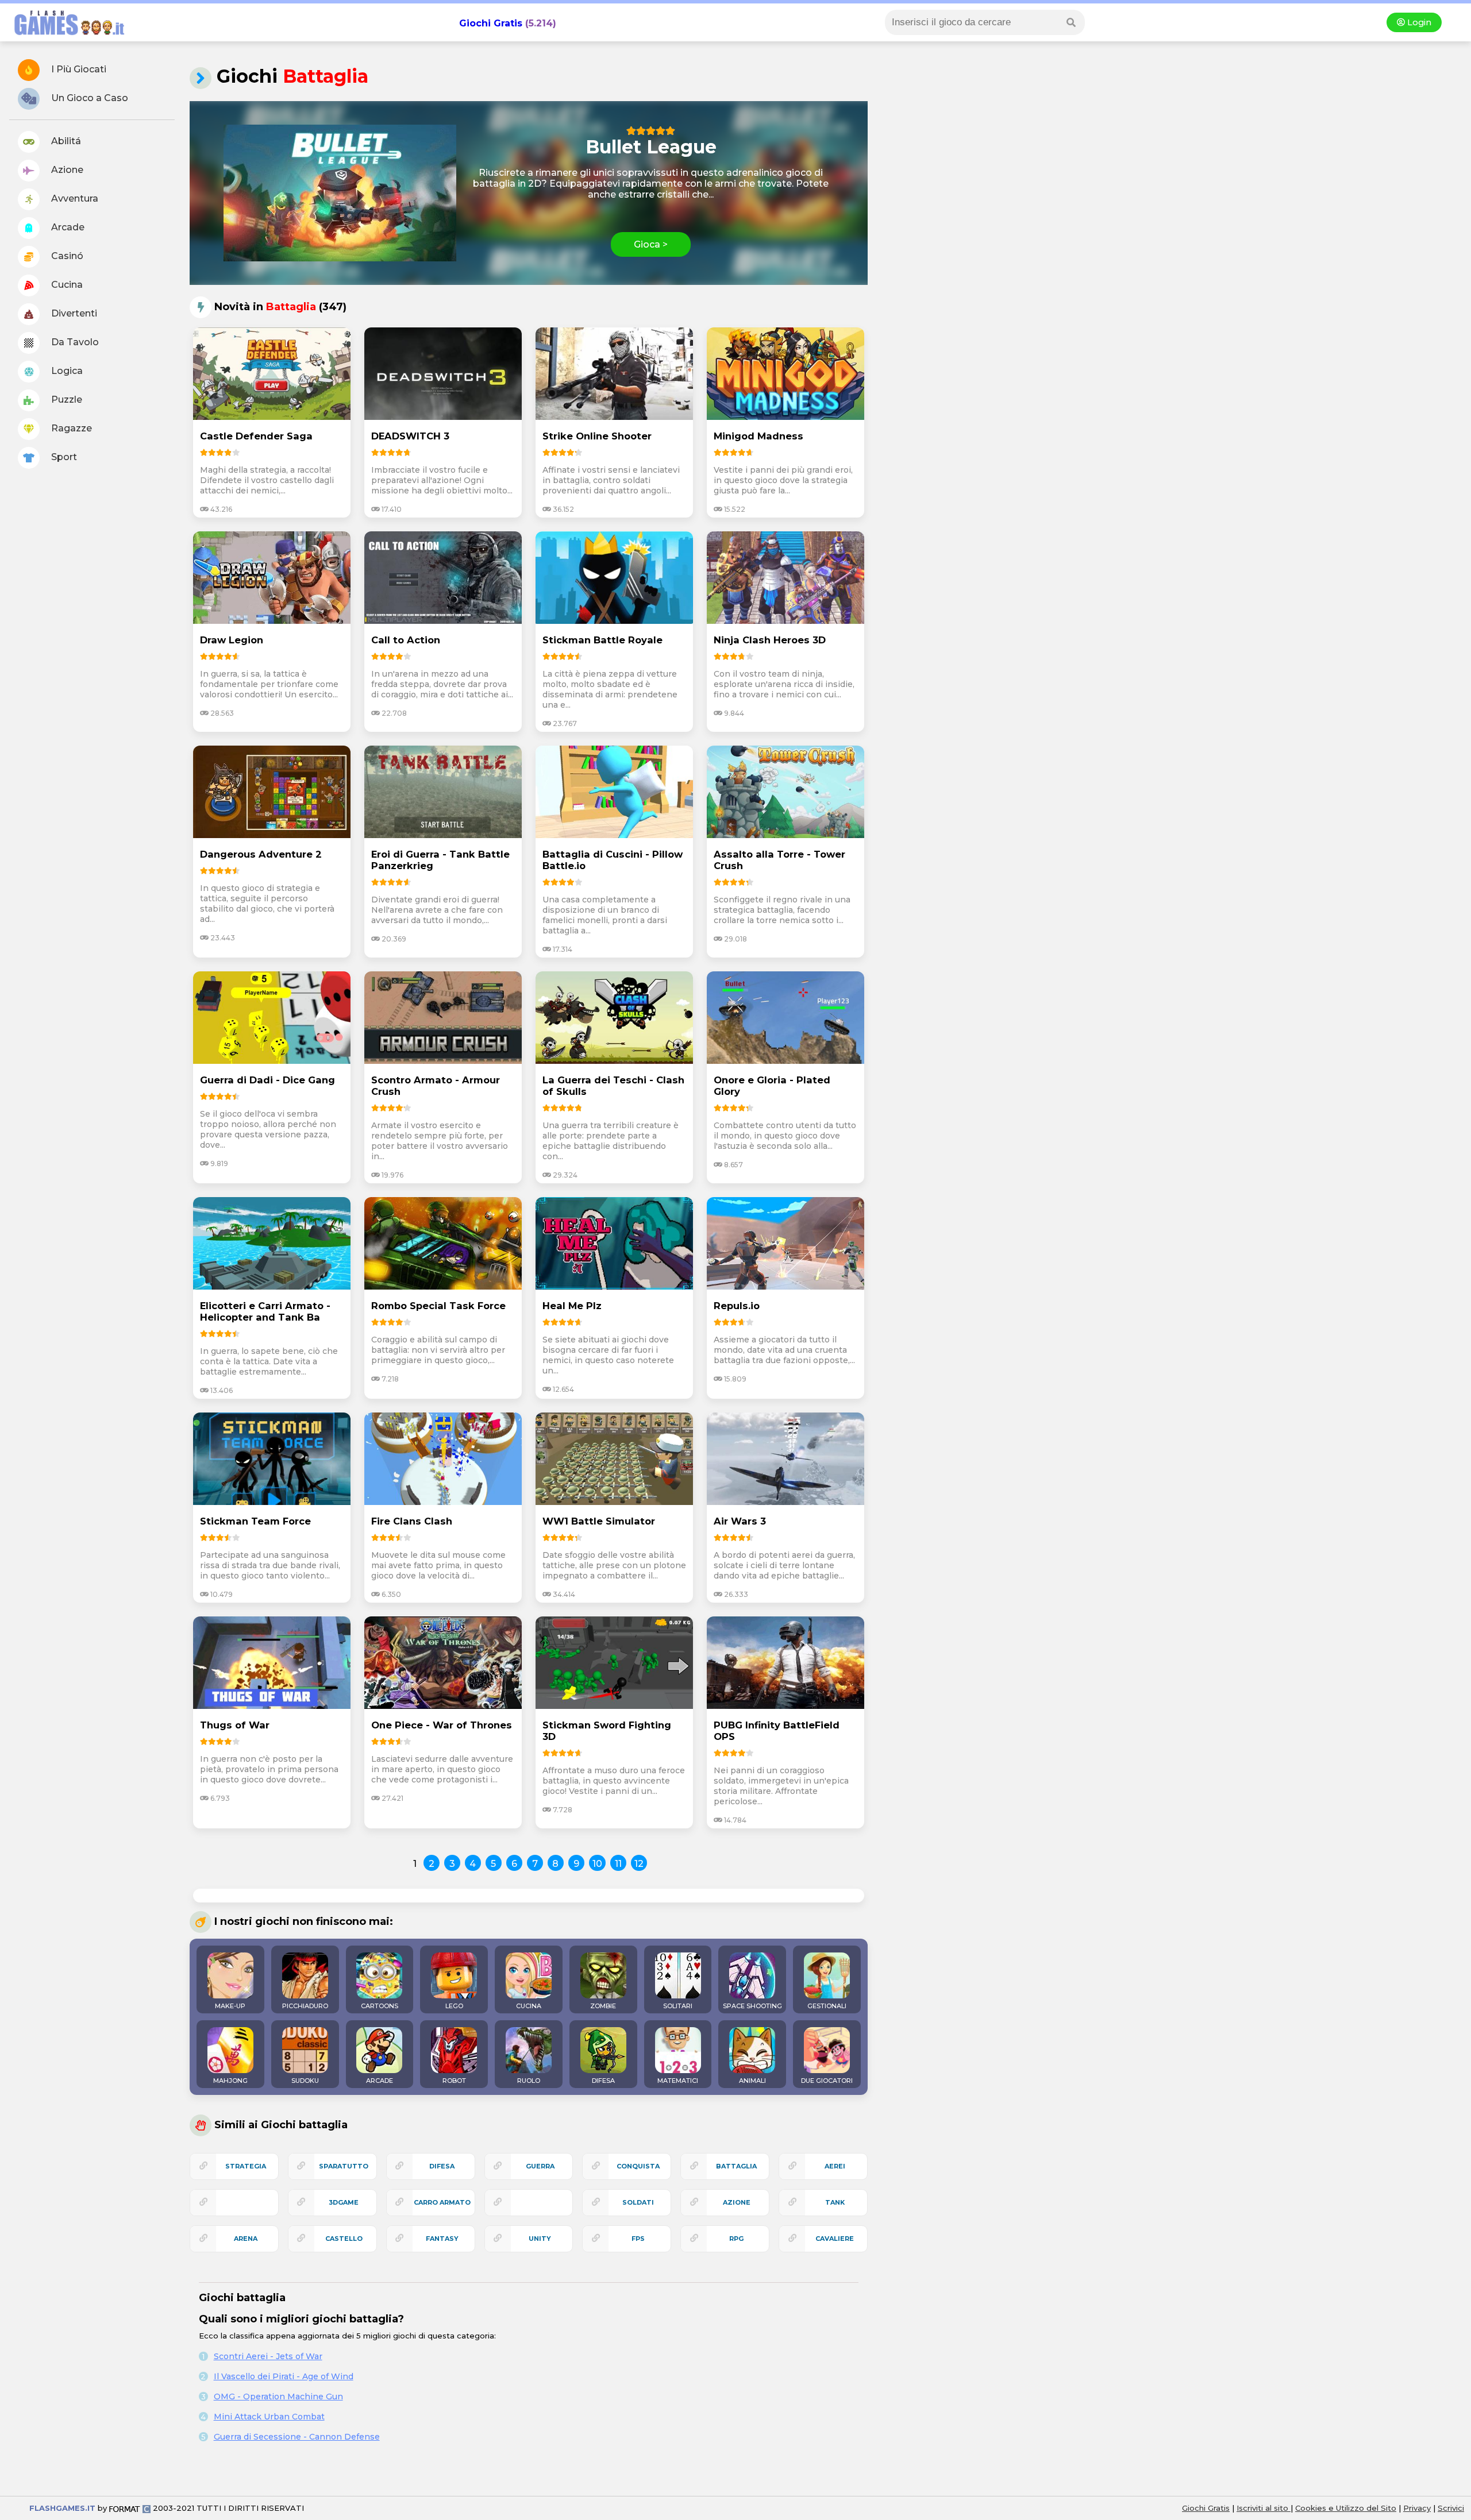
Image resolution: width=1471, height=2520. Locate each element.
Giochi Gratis (491, 23)
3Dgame (344, 2202)
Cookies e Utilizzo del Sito (1346, 2508)
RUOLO (529, 2081)
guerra (540, 2166)
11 (618, 1864)
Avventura (74, 198)
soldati (638, 2202)
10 (597, 1864)
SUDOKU (305, 2081)
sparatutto (344, 2166)
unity (540, 2239)
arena (246, 2239)
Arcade (67, 227)
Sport (63, 457)
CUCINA (529, 2006)
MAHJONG (230, 2081)
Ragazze (70, 428)
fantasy (442, 2239)
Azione (66, 170)
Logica (66, 371)
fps (638, 2239)
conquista (638, 2166)
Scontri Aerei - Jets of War (268, 2356)
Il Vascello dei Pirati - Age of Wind (284, 2376)
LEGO (454, 2006)
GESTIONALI (827, 2006)
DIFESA (603, 2081)
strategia (246, 2166)
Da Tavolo (74, 342)
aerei (835, 2166)
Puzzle (66, 400)
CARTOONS (380, 2006)
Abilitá (65, 141)
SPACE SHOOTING (752, 2006)
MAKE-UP (230, 2006)
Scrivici (1451, 2508)
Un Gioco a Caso (88, 98)
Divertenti (73, 313)
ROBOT (454, 2081)
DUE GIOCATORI (827, 2081)
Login (1418, 22)
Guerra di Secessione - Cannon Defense (297, 2437)
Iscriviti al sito (1264, 2508)
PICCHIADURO (305, 2006)
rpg (736, 2239)
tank (835, 2202)
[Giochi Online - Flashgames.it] (65, 36)
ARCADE (380, 2081)
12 (639, 1864)
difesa (442, 2166)
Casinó (66, 256)
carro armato (442, 2202)
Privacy (1417, 2508)
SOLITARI (678, 2006)
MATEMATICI (678, 2081)
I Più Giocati (78, 69)
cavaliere (835, 2239)
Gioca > (651, 244)
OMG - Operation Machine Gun (278, 2396)
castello (344, 2239)
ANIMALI (752, 2081)
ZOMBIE (603, 2006)
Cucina (66, 285)
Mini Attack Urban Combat (269, 2417)
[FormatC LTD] (130, 2508)
